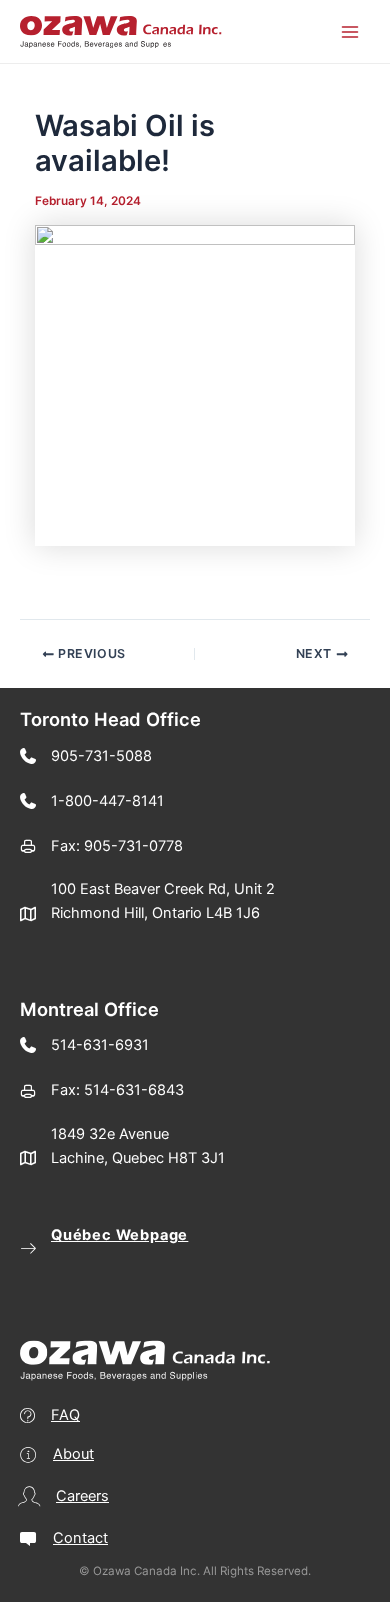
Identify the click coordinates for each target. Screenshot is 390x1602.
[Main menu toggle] (350, 31)
